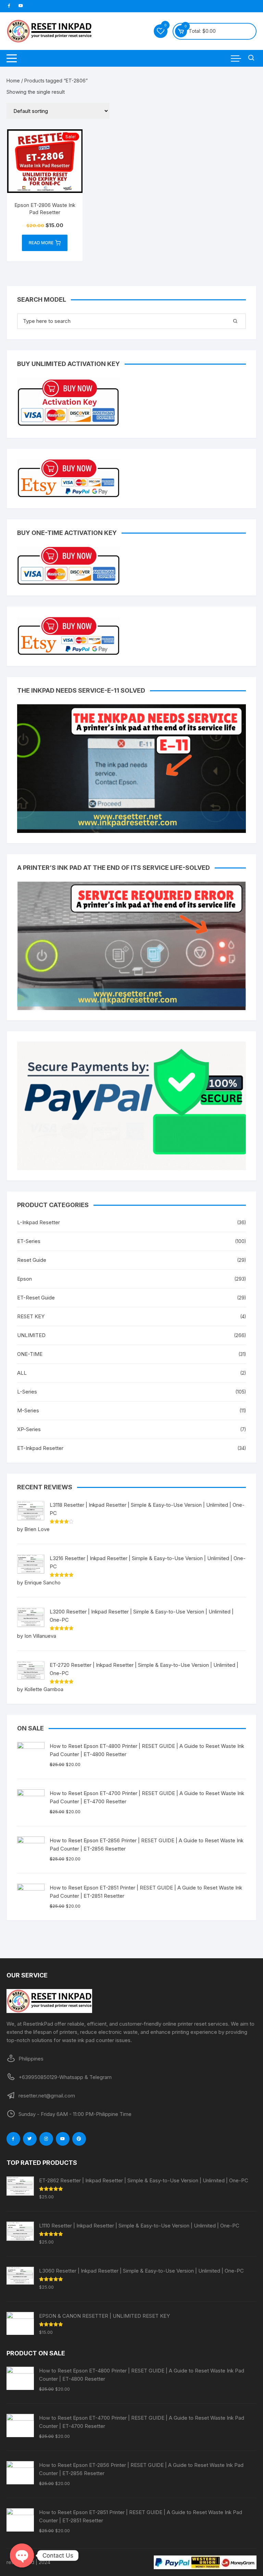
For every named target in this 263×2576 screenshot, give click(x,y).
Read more (41, 243)
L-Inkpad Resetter (39, 1222)
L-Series (27, 1392)
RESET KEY (31, 1316)
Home (13, 81)
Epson (24, 1279)
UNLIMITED (31, 1335)
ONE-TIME (30, 1354)
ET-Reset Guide (36, 1298)
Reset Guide (32, 1260)
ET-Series (29, 1241)
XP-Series (29, 1429)
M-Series (28, 1410)
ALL (22, 1373)
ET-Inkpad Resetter (40, 1448)
